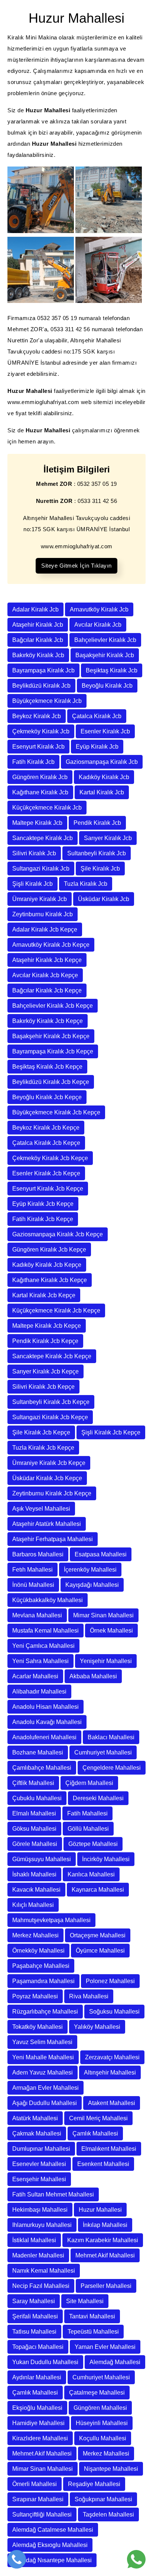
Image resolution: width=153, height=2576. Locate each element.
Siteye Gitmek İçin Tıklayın (76, 566)
